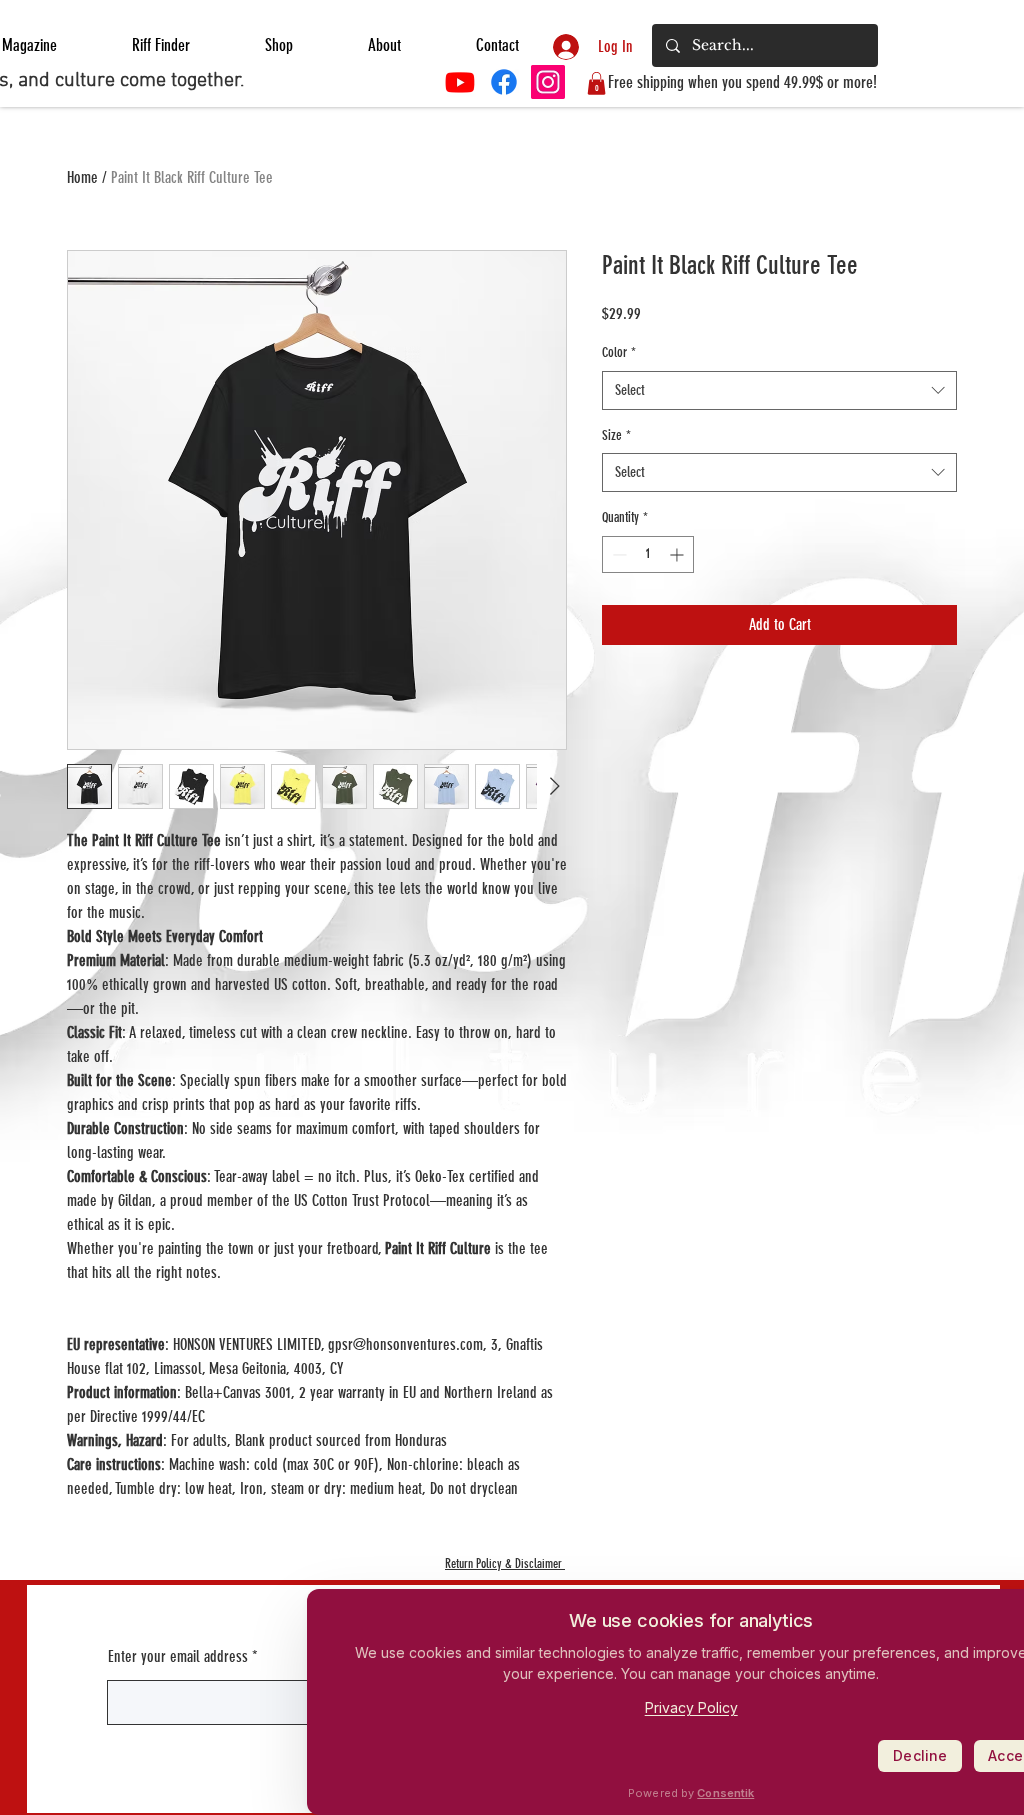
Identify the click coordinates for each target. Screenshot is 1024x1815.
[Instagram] (548, 82)
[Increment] (678, 554)
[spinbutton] (648, 554)
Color (619, 352)
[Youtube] (460, 82)
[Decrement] (617, 554)
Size (616, 435)
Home (82, 177)
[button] (596, 83)
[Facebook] (504, 82)
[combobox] (779, 390)
